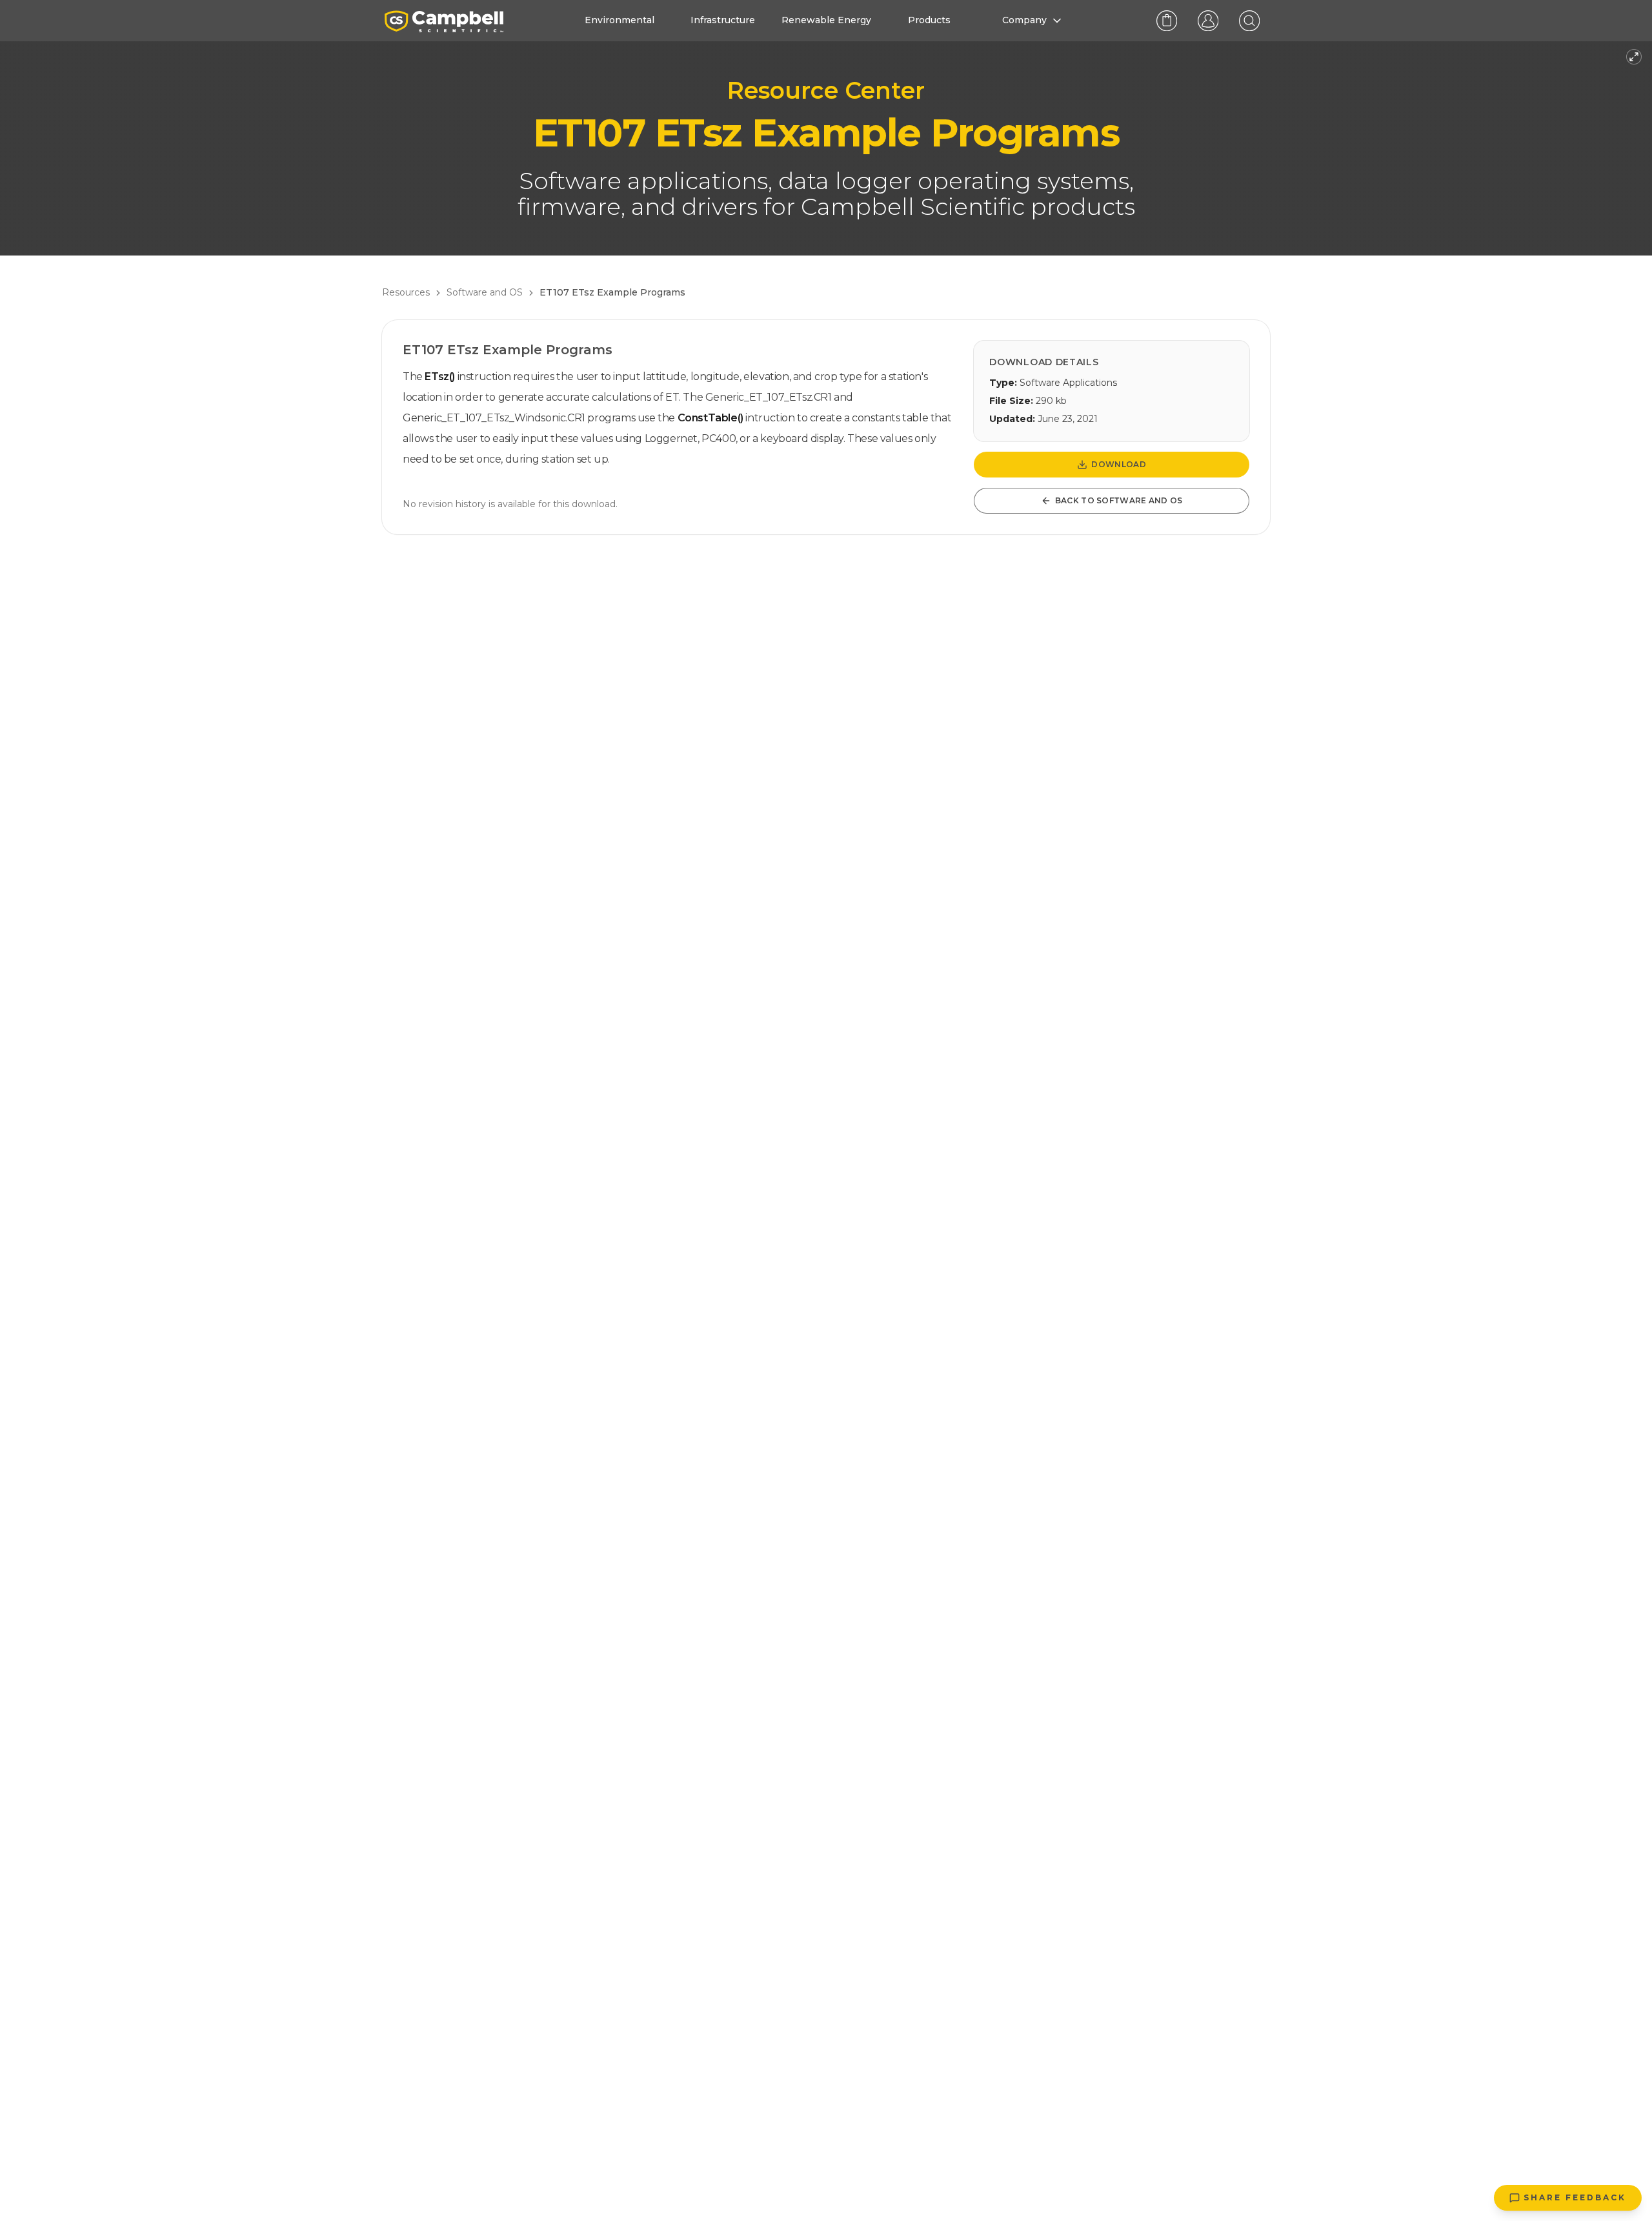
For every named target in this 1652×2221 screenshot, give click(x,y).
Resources (406, 292)
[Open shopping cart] (1167, 21)
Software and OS (485, 292)
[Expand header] (1634, 57)
